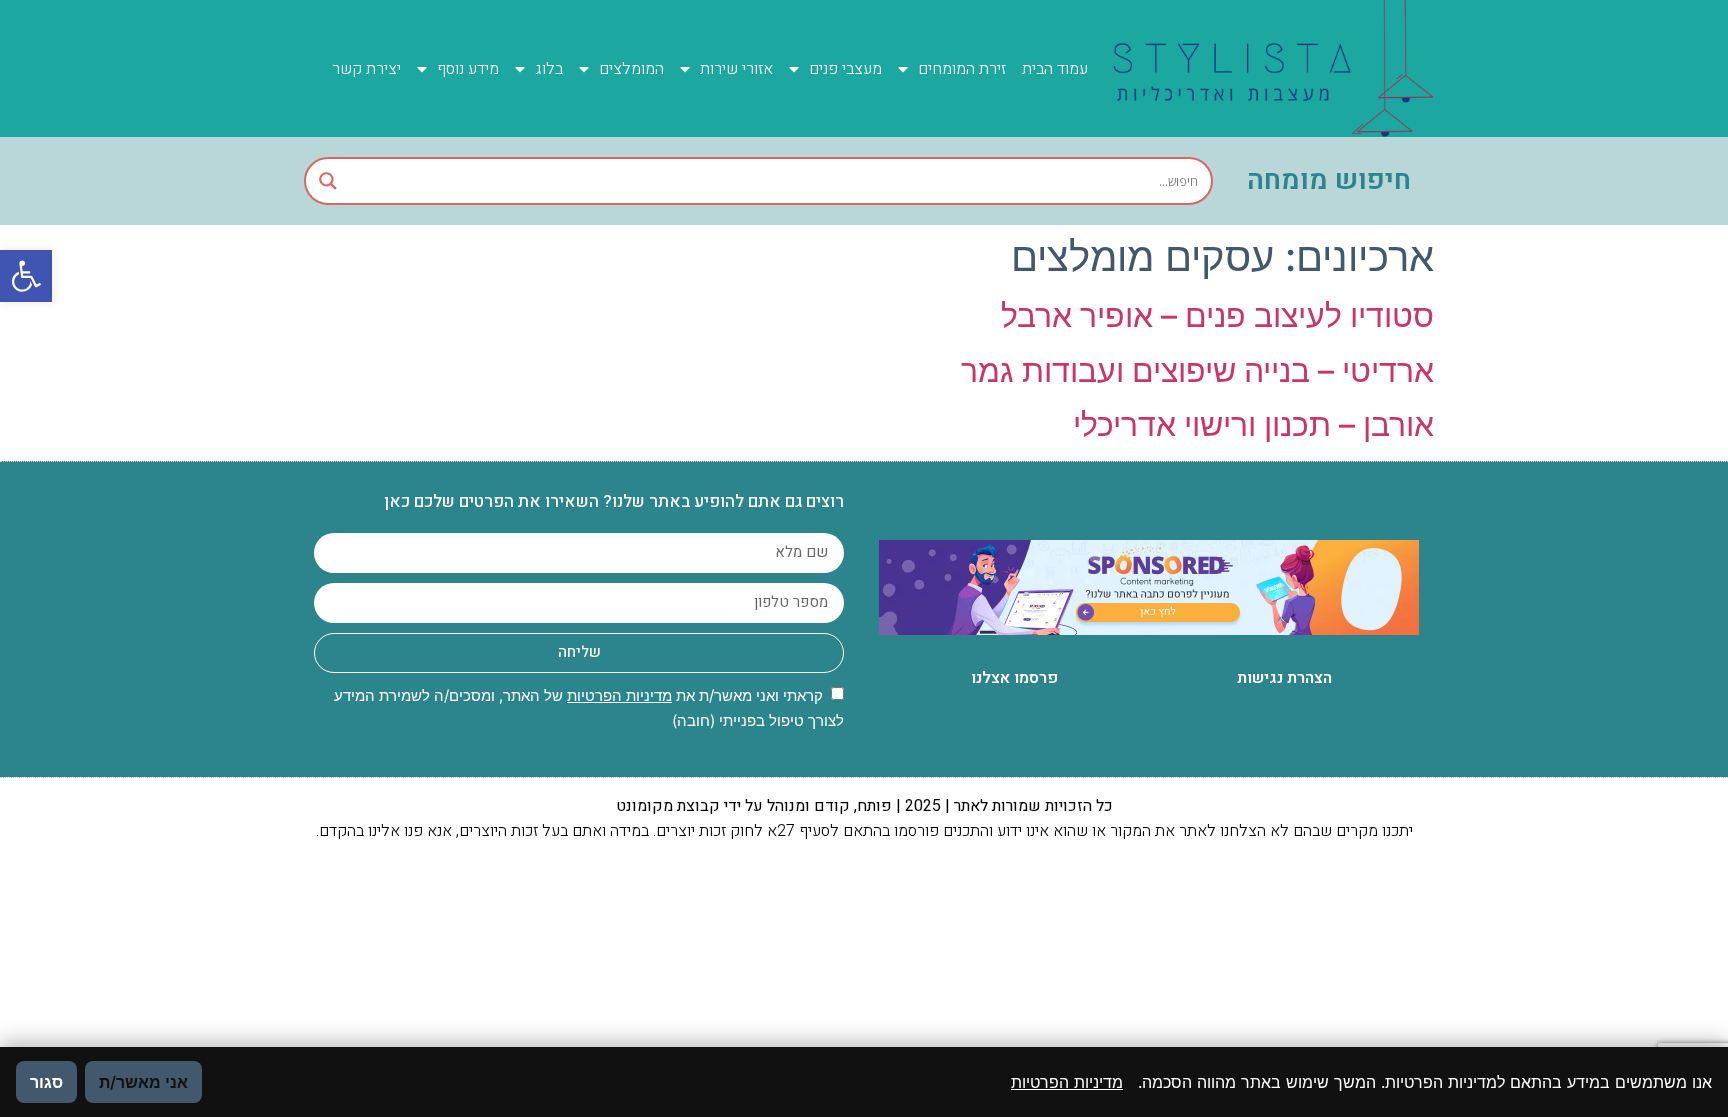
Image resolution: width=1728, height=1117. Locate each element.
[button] (26, 276)
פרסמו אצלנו (1014, 678)
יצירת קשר (366, 69)
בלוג (549, 69)
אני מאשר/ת (143, 1082)
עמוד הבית (1055, 69)
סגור (46, 1082)
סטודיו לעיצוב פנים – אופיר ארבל (1217, 315)
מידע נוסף (468, 69)
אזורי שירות (736, 69)
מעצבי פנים (845, 69)
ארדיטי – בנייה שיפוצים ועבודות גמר (1197, 370)
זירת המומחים (962, 69)
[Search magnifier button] (328, 181)
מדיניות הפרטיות (619, 695)
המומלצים (631, 69)
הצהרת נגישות (1284, 678)
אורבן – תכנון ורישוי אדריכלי (1253, 424)
